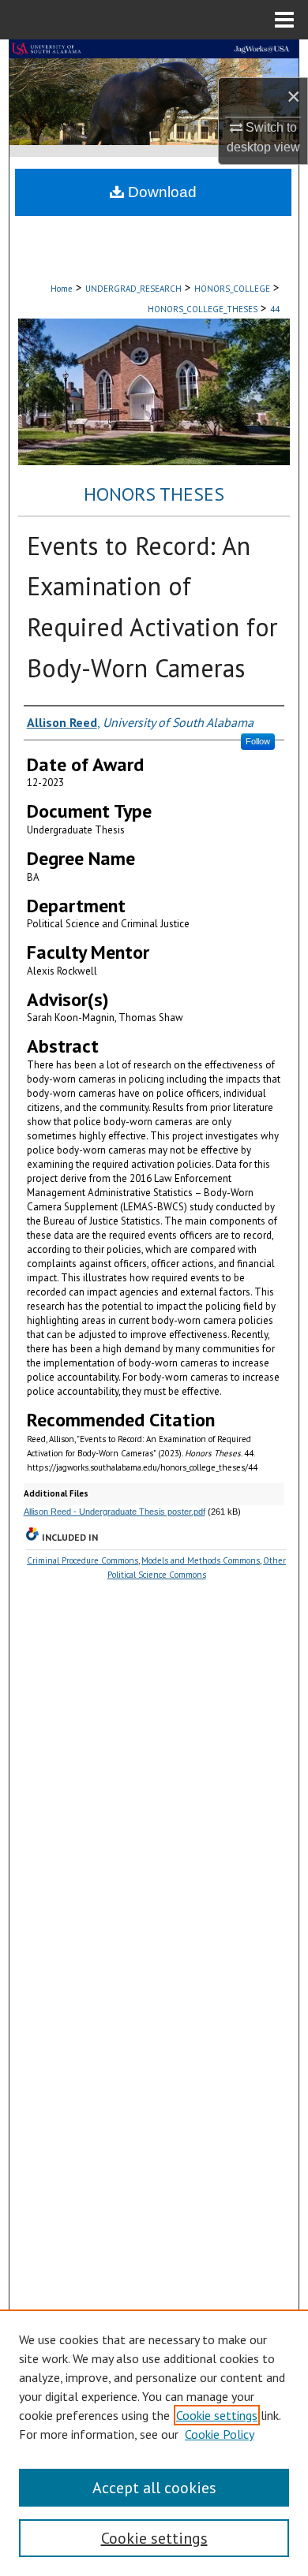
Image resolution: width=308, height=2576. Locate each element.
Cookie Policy (220, 2434)
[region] (154, 2443)
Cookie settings (217, 2415)
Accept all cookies (154, 2488)
